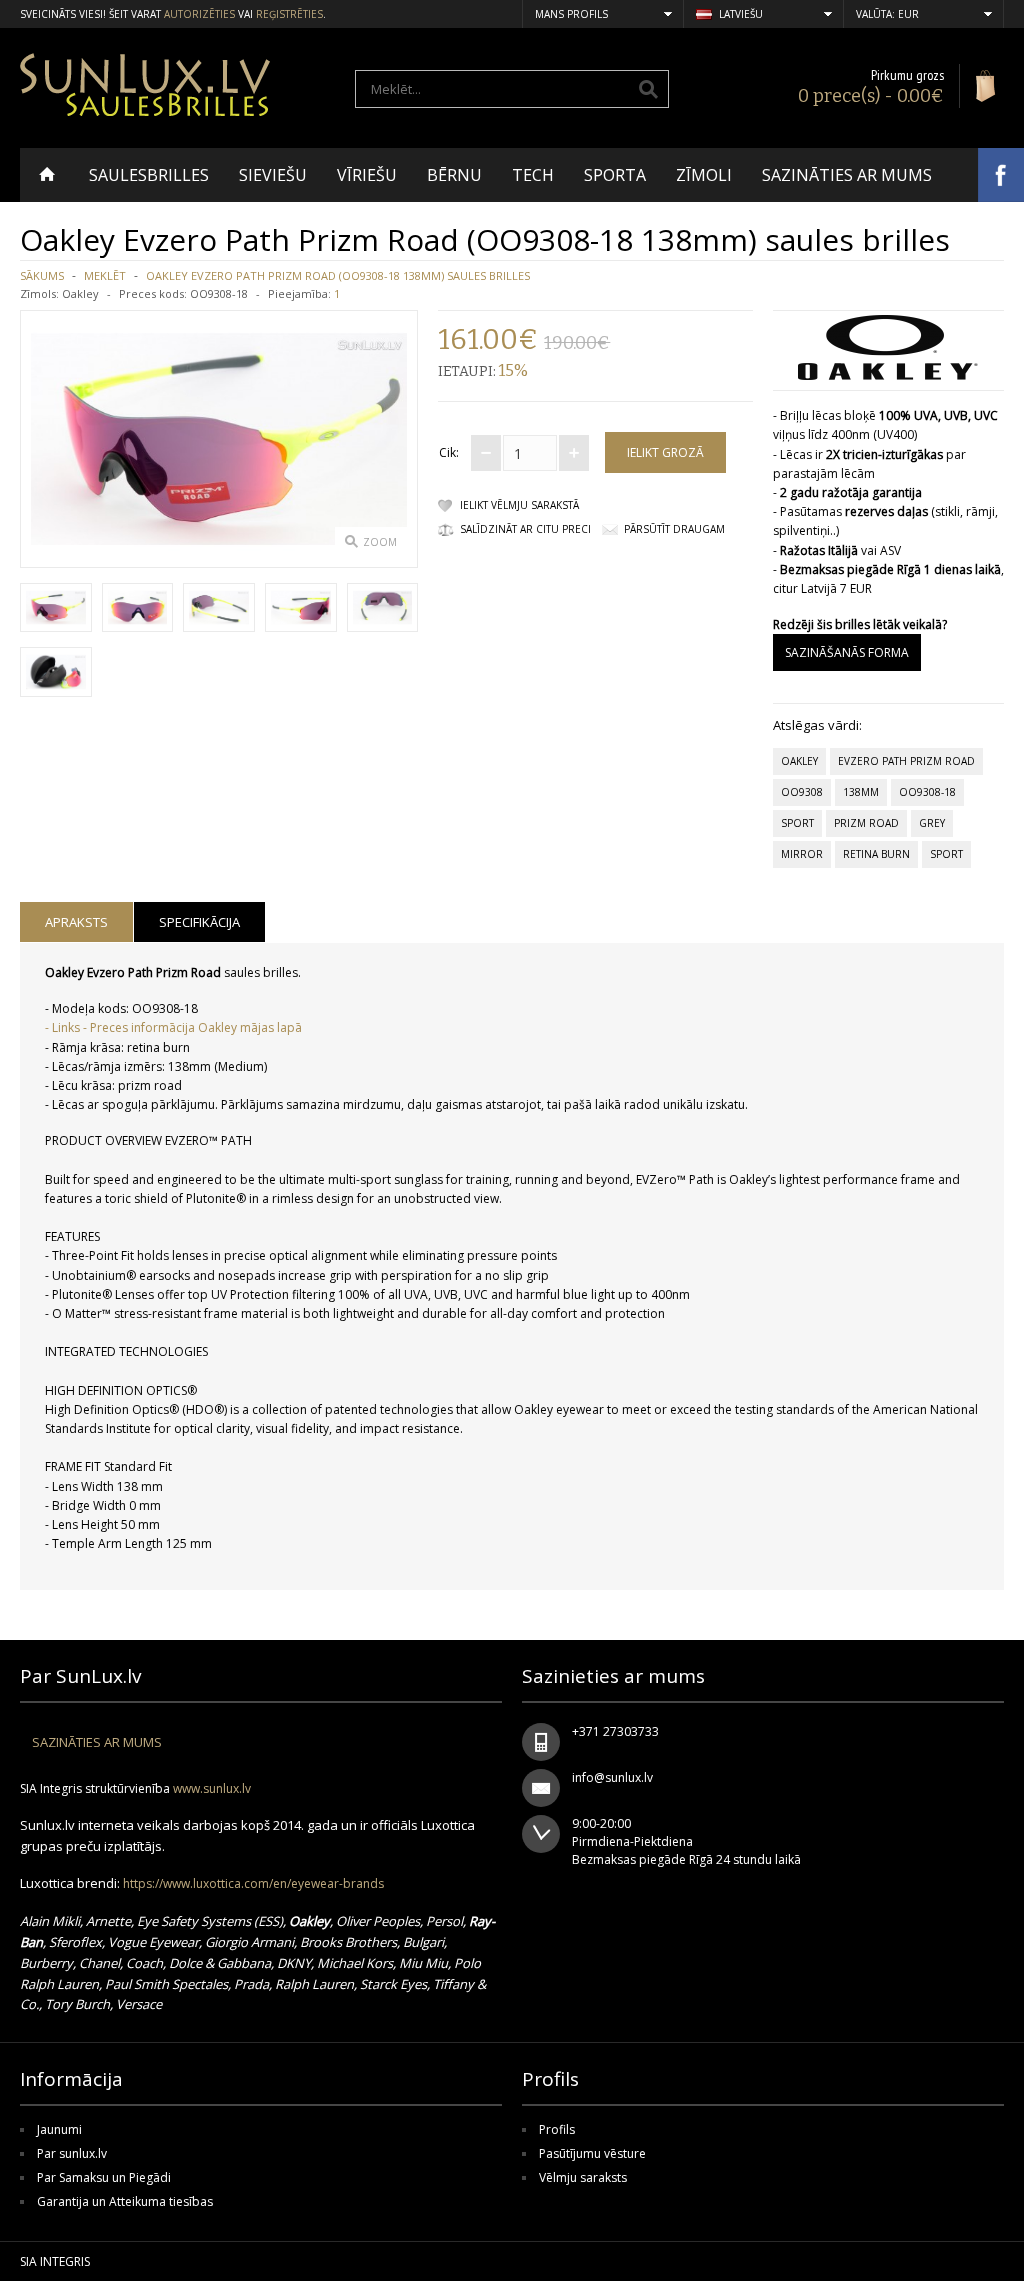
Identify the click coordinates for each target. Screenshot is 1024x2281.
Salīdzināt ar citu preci (525, 529)
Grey (932, 823)
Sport (797, 823)
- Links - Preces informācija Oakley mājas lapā (173, 1027)
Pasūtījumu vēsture (592, 2153)
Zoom (380, 542)
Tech (533, 175)
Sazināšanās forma (847, 652)
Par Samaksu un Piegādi (104, 2177)
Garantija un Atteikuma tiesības (125, 2201)
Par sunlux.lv (72, 2153)
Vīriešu (367, 175)
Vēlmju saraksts (583, 2177)
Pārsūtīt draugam (674, 529)
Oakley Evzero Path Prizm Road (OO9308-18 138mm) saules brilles (338, 275)
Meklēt (105, 275)
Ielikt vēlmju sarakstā (519, 505)
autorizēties (199, 14)
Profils (557, 2129)
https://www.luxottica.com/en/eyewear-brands (253, 1883)
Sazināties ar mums (847, 175)
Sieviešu (273, 175)
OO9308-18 (927, 792)
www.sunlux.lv (212, 1788)
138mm (861, 792)
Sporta (615, 175)
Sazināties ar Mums (97, 1742)
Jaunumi (59, 2129)
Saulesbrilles (149, 175)
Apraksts (76, 922)
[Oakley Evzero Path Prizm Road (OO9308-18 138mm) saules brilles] (56, 610)
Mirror (802, 854)
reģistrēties (289, 14)
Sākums (42, 275)
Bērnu (454, 175)
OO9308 (802, 792)
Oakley (80, 293)
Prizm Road (866, 823)
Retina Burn (876, 854)
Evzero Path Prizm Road (906, 761)
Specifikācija (199, 922)
